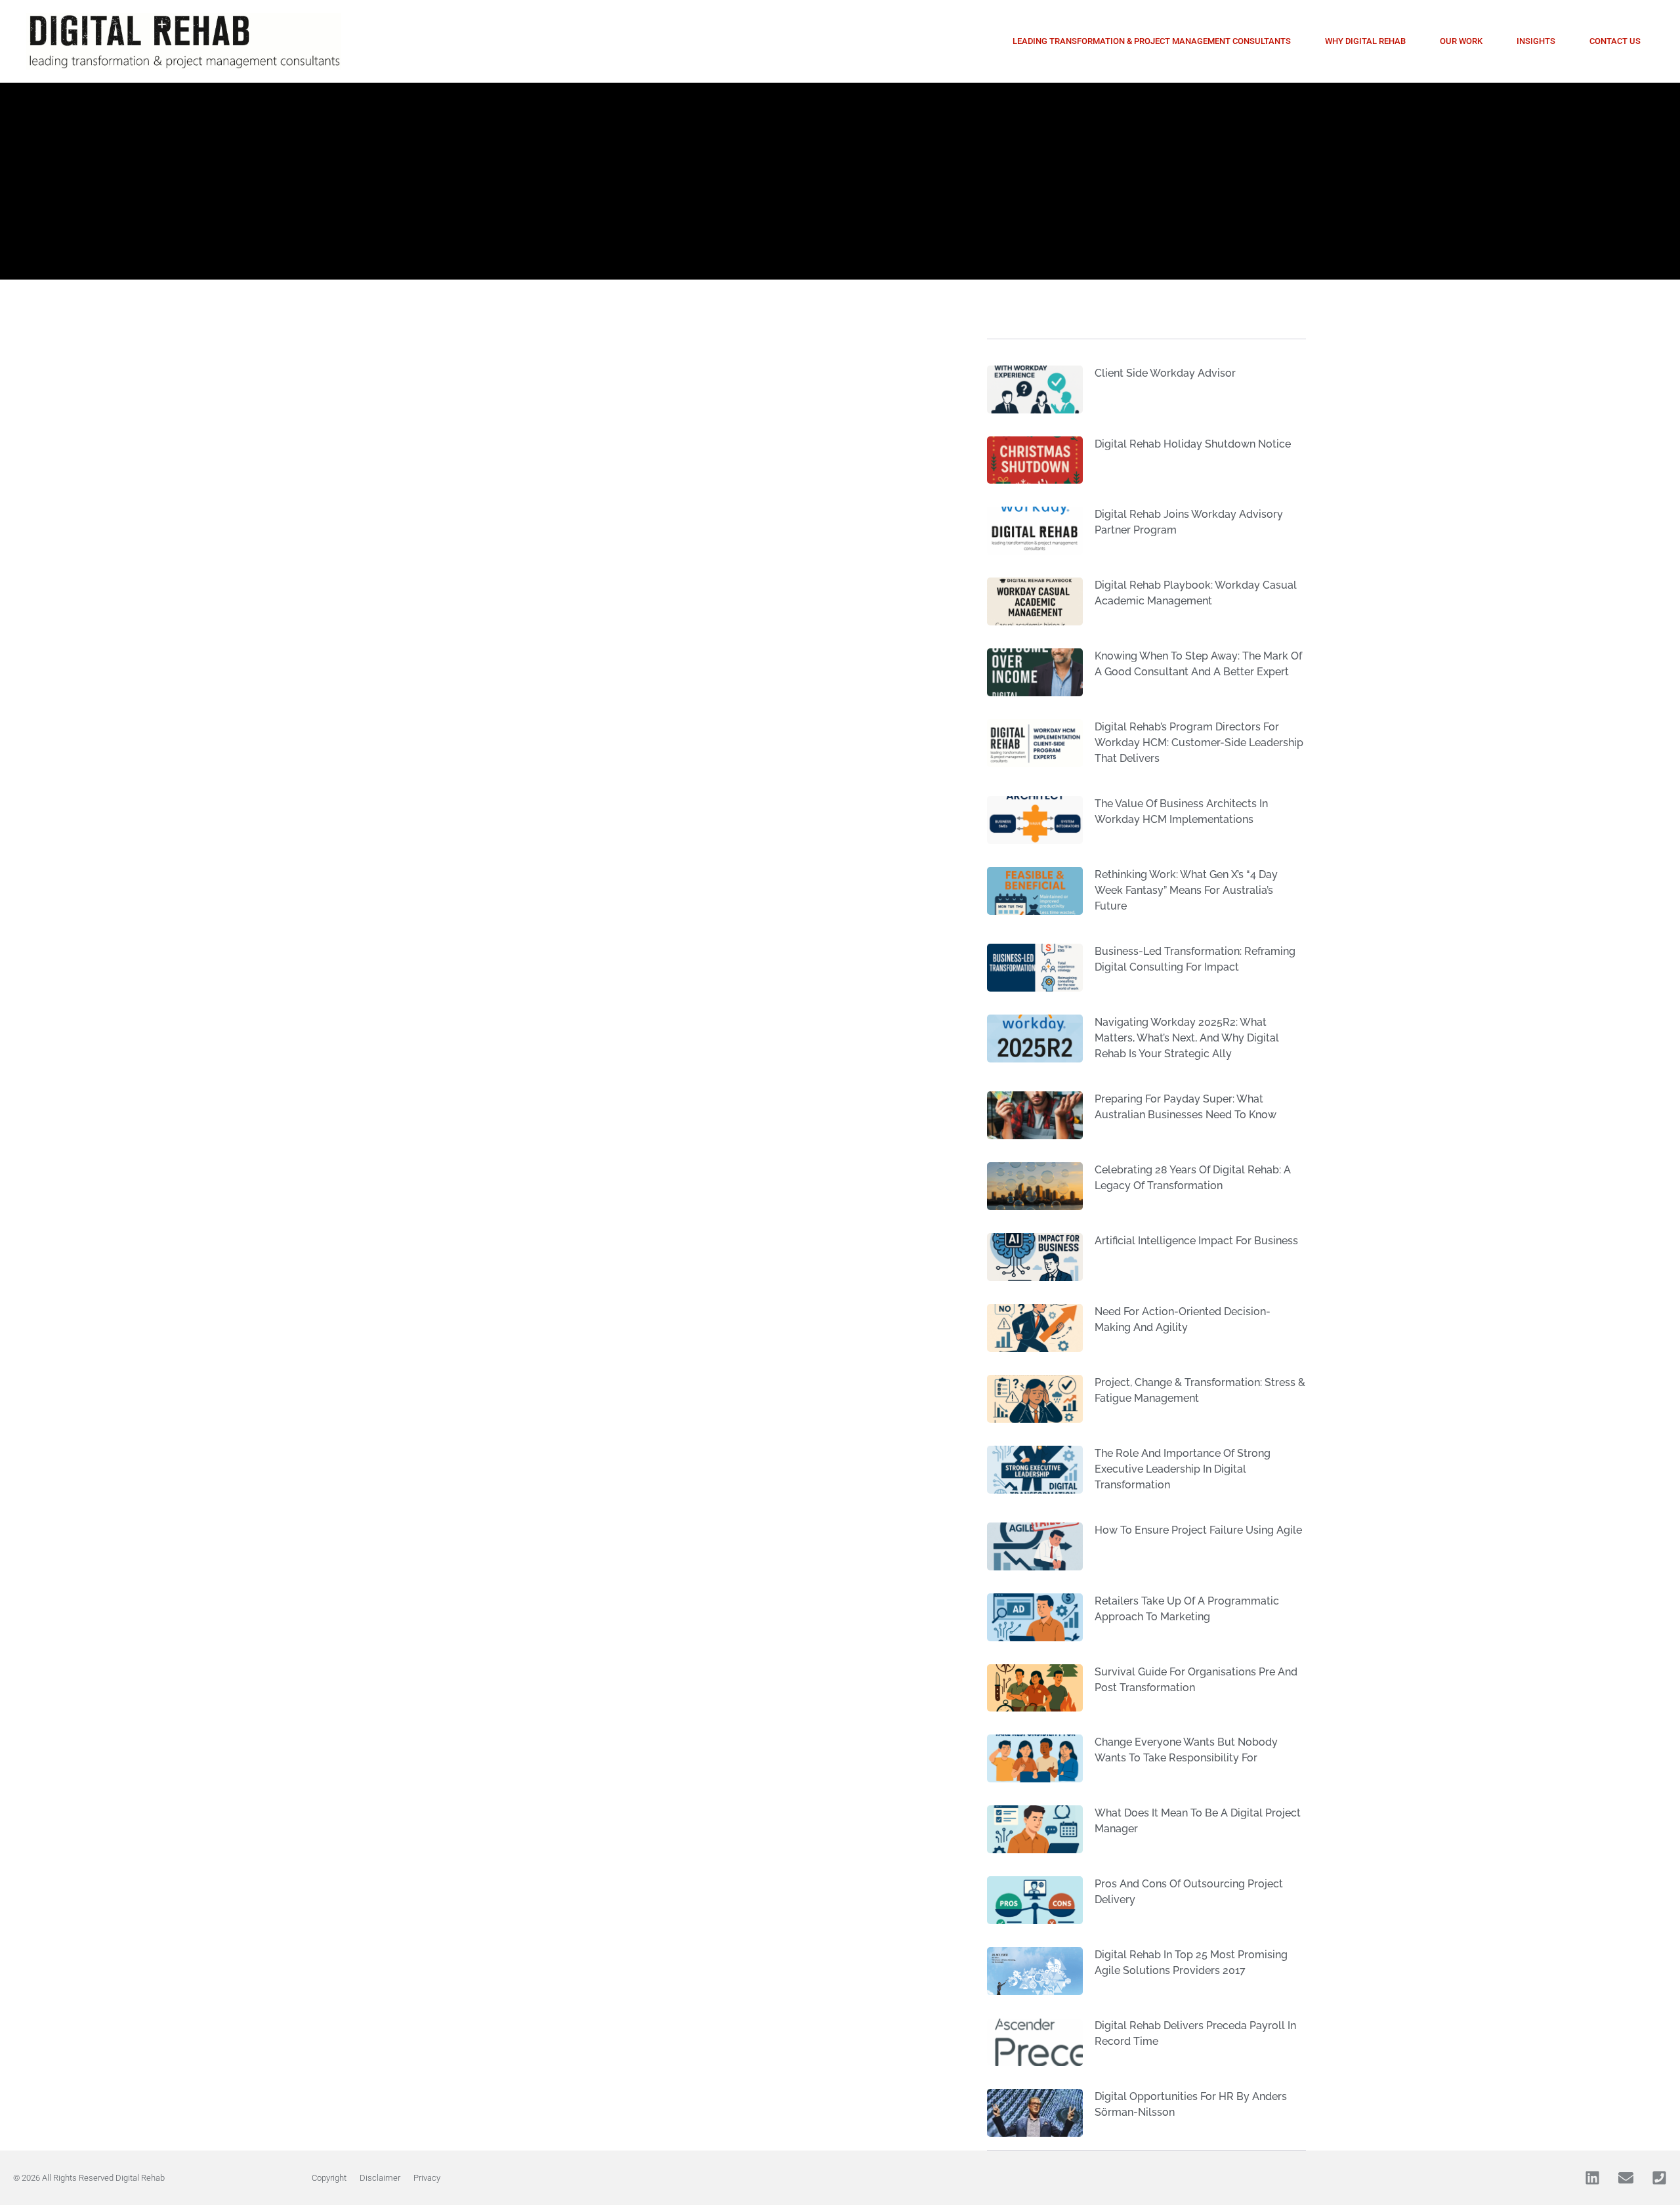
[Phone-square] (1659, 2178)
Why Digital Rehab (1365, 41)
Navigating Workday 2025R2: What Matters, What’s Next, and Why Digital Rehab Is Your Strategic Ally (1187, 1038)
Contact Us (1615, 41)
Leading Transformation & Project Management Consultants (1152, 41)
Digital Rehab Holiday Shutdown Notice (1193, 444)
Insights (1536, 41)
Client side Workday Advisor (1165, 373)
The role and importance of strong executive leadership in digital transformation (1183, 1469)
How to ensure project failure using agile (1198, 1530)
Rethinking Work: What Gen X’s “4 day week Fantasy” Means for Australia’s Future (1186, 890)
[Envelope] (1626, 2178)
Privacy (427, 2178)
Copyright (329, 2178)
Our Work (1461, 41)
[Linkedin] (1592, 2178)
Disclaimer (380, 2178)
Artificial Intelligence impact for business (1196, 1241)
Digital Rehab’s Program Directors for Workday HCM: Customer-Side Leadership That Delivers (1199, 743)
